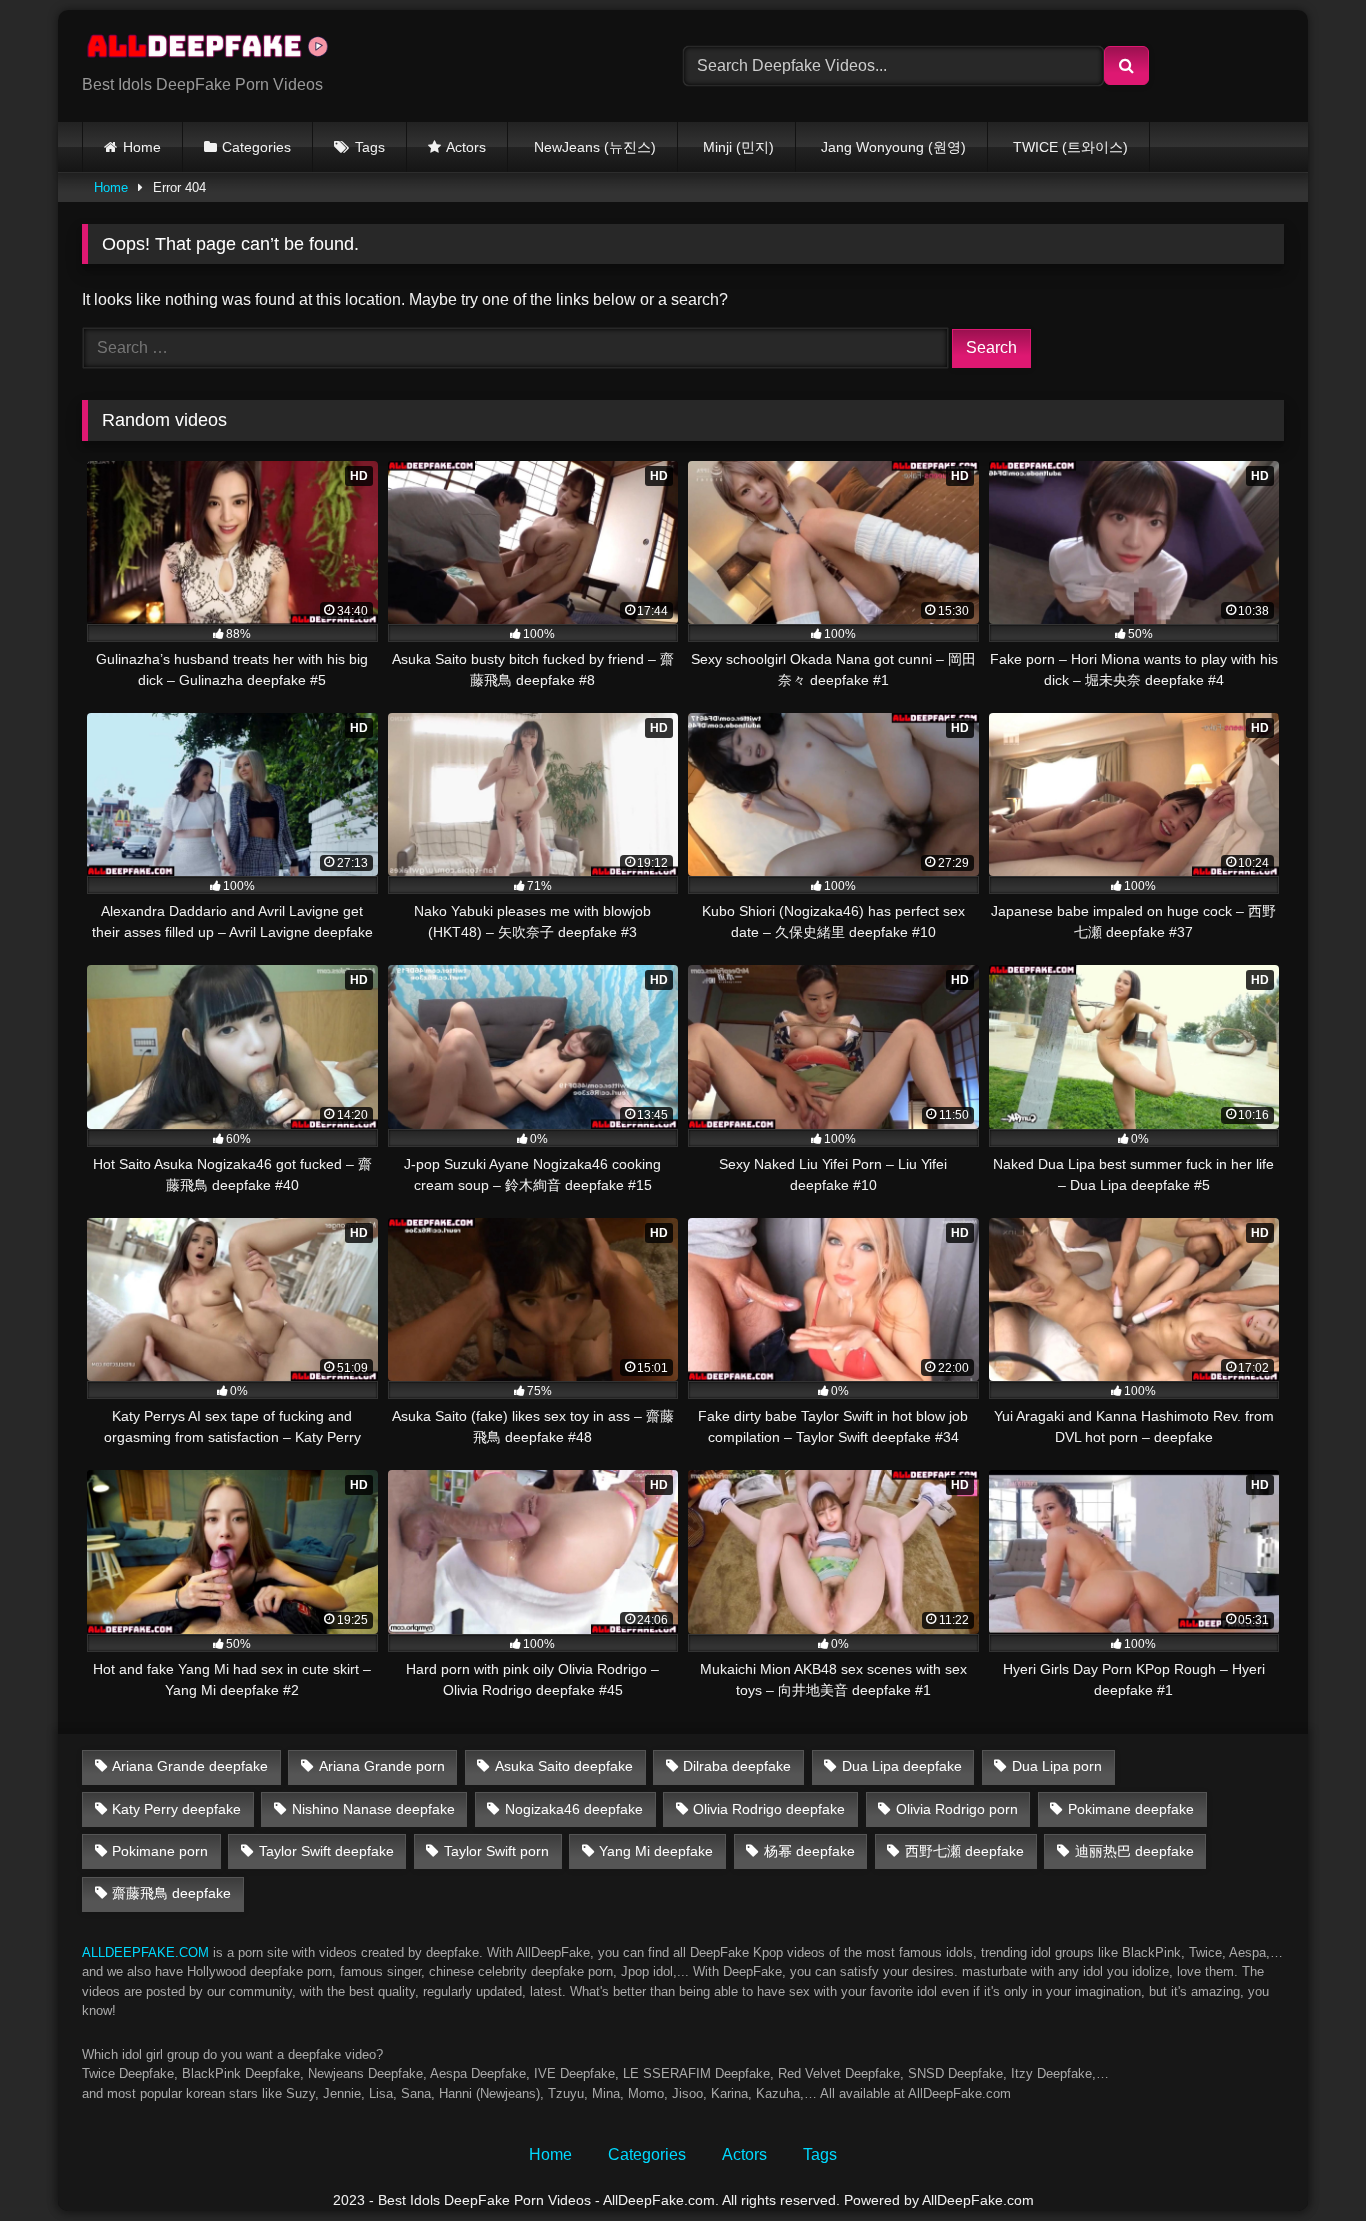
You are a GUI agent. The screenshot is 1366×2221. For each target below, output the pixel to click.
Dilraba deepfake (737, 1766)
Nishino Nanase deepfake (373, 1809)
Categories (256, 147)
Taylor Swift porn (496, 1851)
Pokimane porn (160, 1851)
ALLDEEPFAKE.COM (145, 1952)
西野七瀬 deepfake (964, 1851)
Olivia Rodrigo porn (957, 1809)
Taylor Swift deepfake (326, 1851)
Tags (370, 147)
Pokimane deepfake (1131, 1809)
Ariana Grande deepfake (190, 1766)
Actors (466, 147)
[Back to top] (1304, 2161)
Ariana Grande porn (382, 1766)
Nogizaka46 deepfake (574, 1809)
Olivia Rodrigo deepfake (769, 1809)
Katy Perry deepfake (176, 1809)
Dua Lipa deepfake (902, 1766)
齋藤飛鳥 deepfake (171, 1893)
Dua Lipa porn (1057, 1766)
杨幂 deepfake (809, 1851)
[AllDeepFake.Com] (217, 50)
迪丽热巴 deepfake (1134, 1851)
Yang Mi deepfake (656, 1851)
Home (142, 147)
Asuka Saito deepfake (564, 1766)
